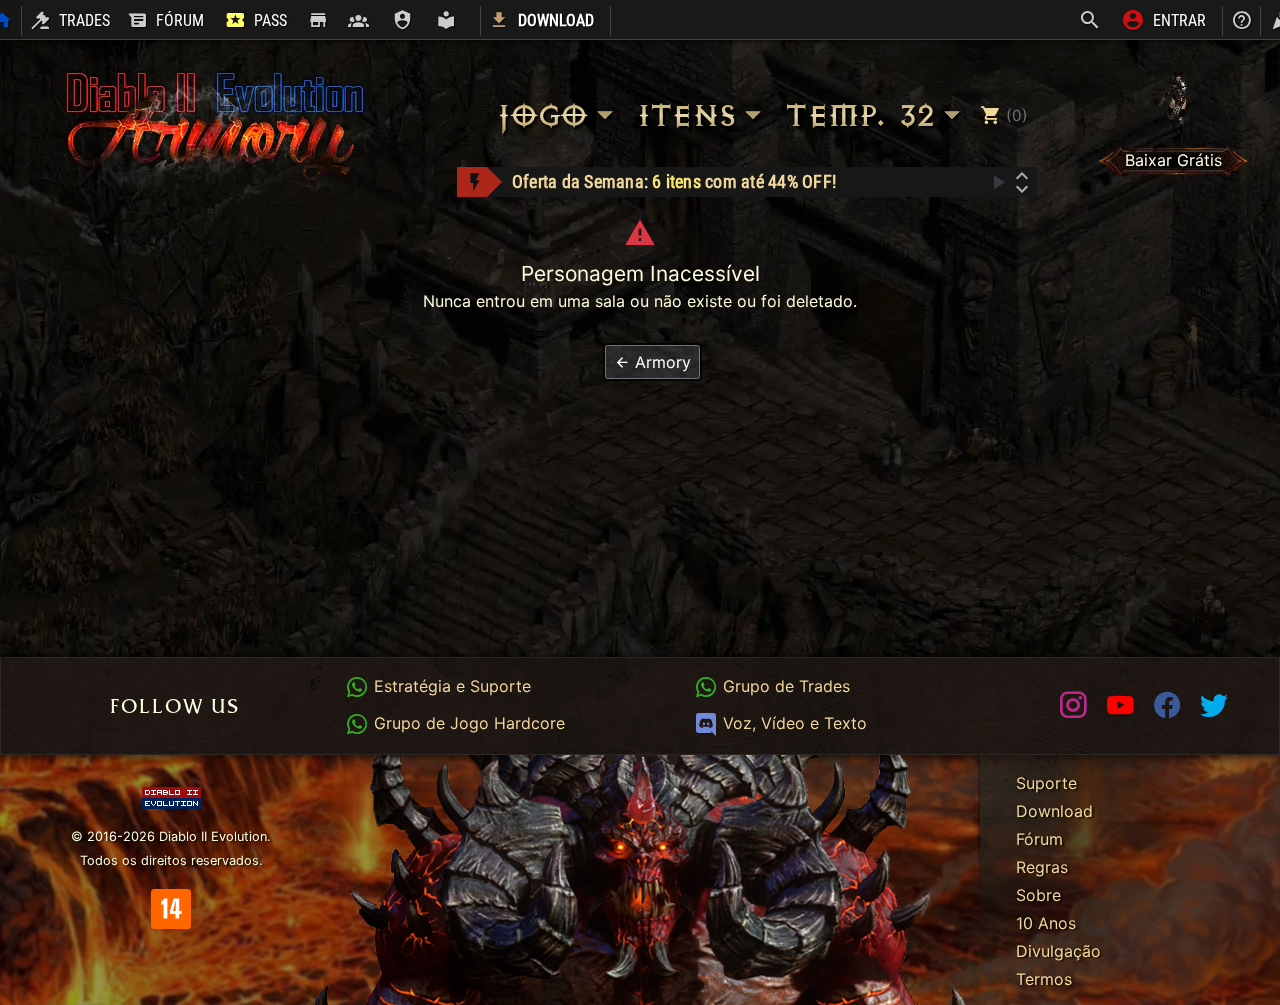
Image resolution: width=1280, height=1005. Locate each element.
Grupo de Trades (783, 686)
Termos (1044, 979)
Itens (685, 115)
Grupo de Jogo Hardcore (466, 723)
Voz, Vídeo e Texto (792, 723)
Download (1054, 811)
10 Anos (1046, 923)
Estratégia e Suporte (449, 686)
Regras (1042, 867)
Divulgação (1058, 951)
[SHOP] (317, 21)
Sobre (1038, 895)
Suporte (1046, 783)
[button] (652, 362)
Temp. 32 (859, 115)
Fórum (1039, 839)
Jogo (541, 115)
